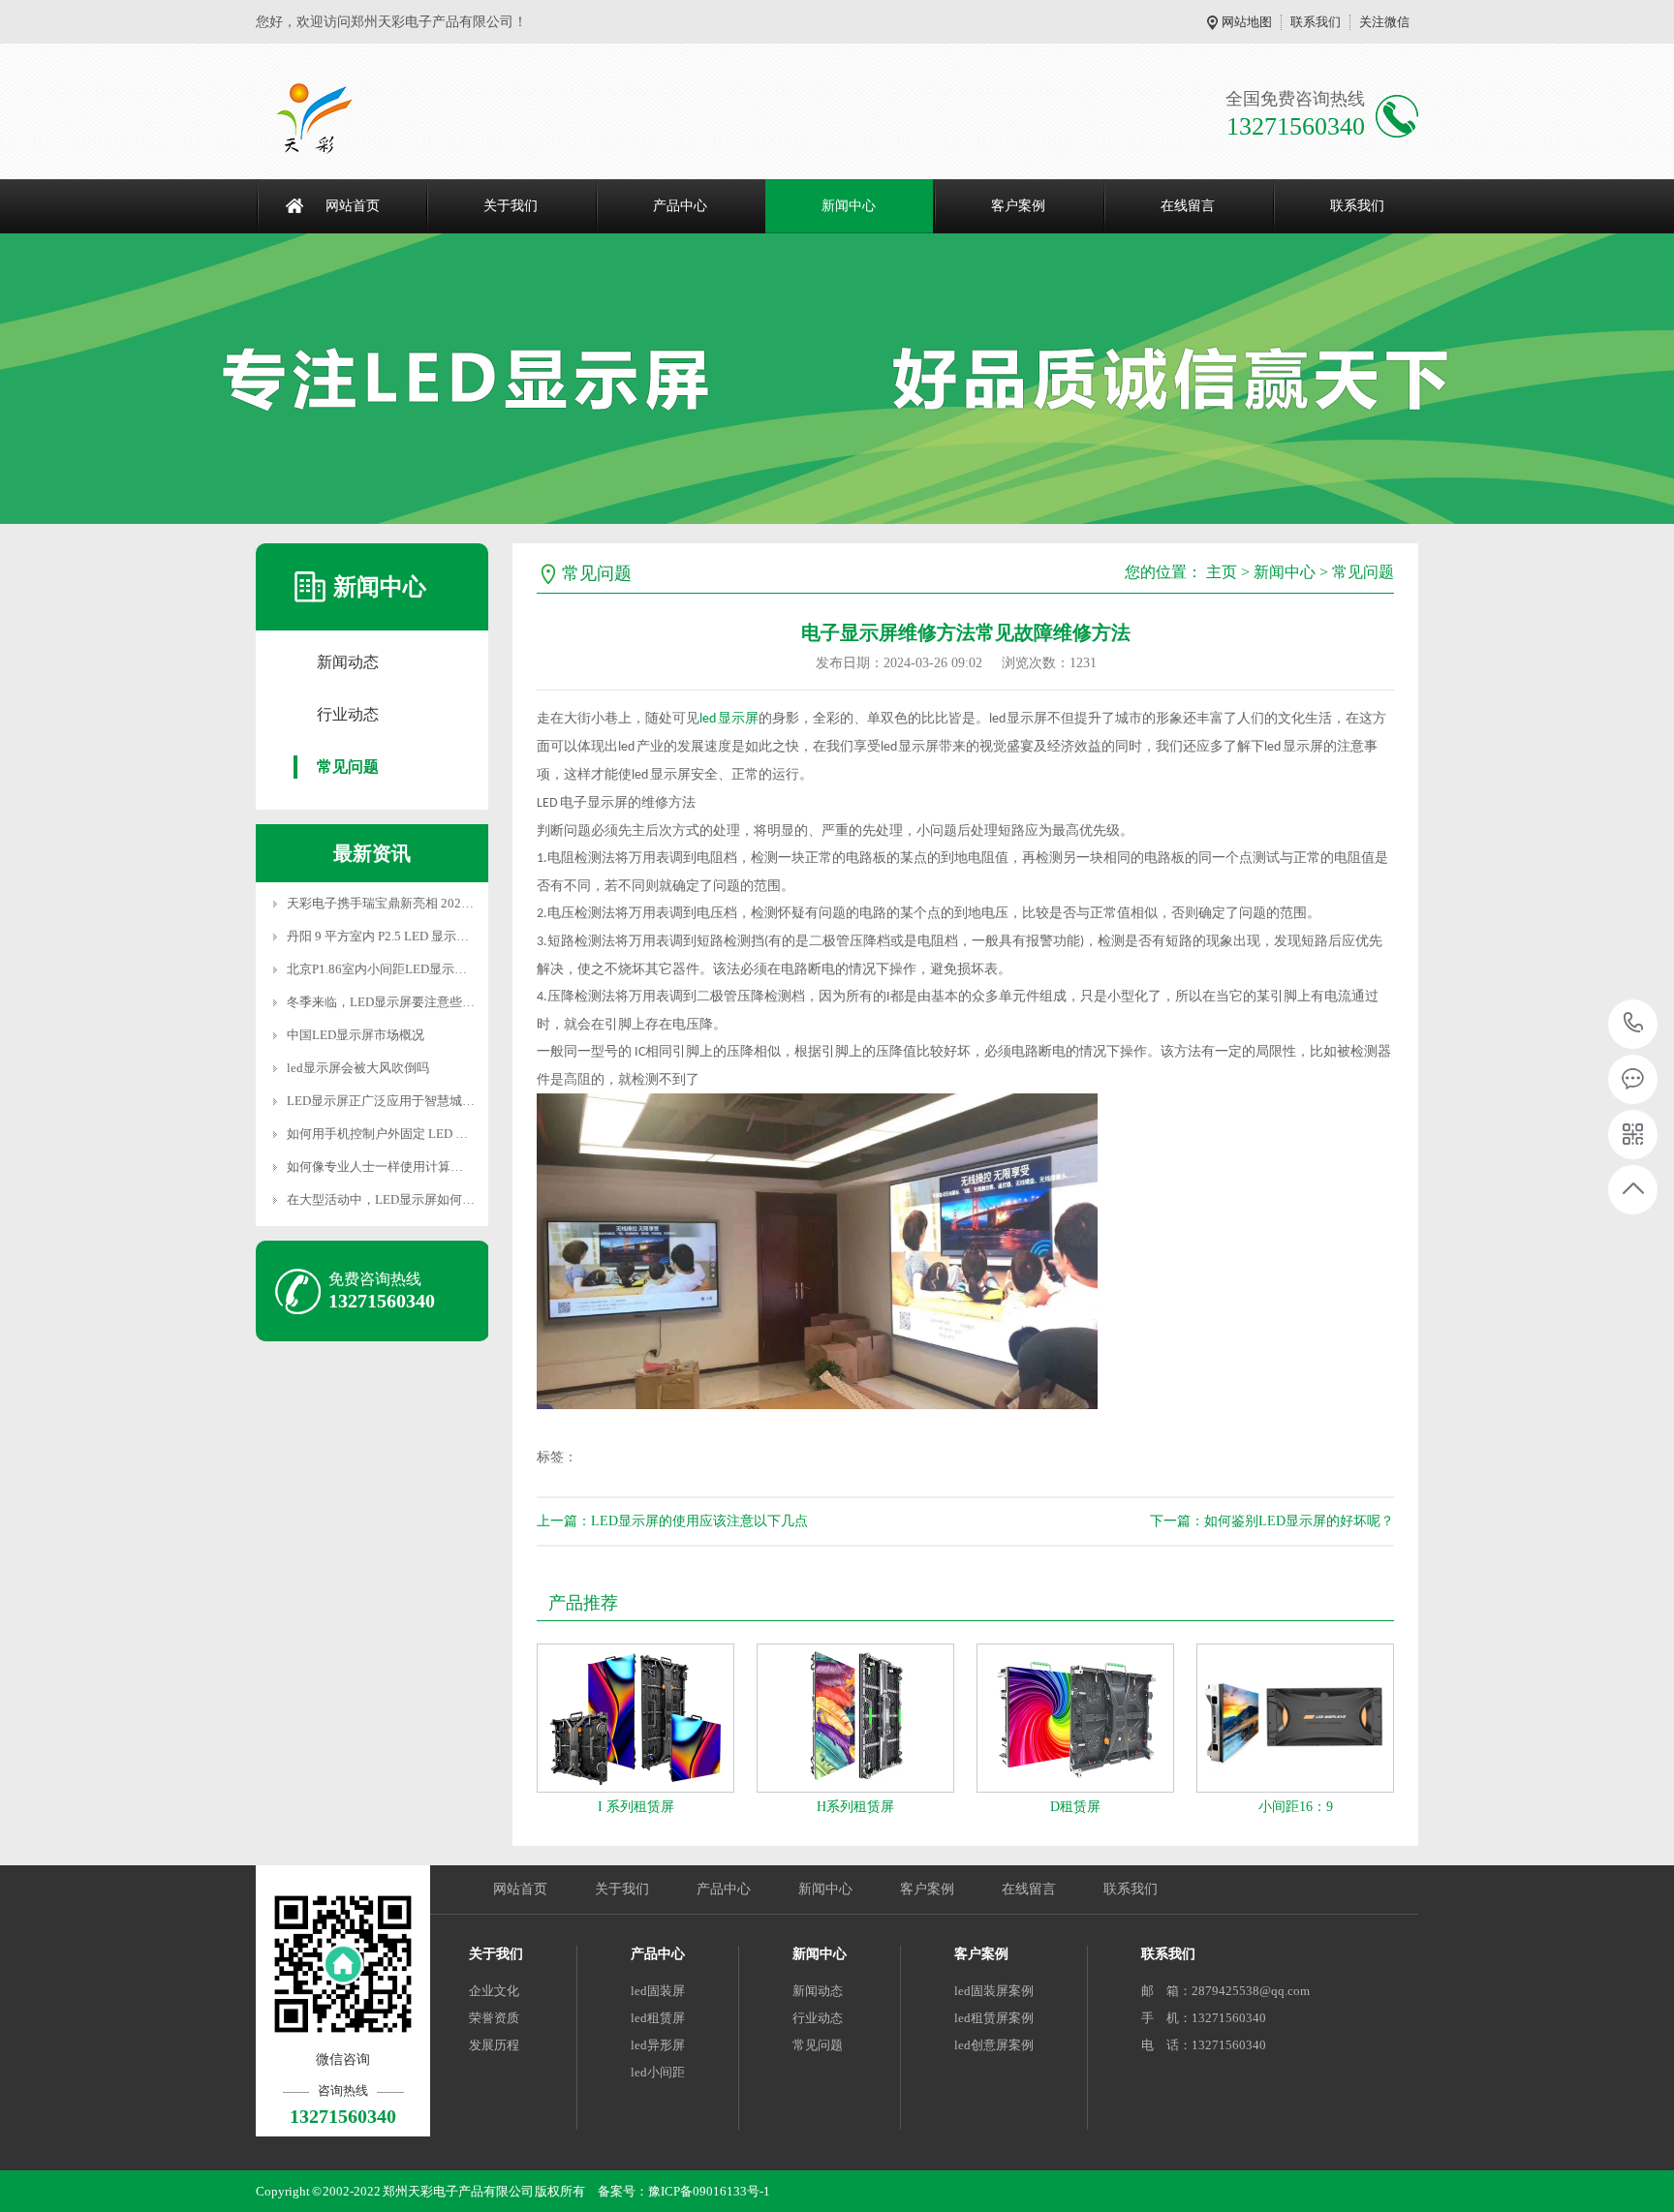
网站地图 (1247, 22)
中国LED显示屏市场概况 (356, 1035)
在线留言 (1188, 206)
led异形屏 (658, 2045)
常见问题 (348, 767)
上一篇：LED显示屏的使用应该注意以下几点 (672, 1521)
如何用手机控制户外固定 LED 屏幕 (384, 1134)
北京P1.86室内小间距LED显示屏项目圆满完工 (415, 969)
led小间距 (658, 2072)
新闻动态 (348, 662)
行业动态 (348, 714)
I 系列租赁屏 (636, 1807)
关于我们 (511, 206)
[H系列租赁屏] (855, 1718)
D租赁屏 (1075, 1807)
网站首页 (353, 206)
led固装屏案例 (994, 1991)
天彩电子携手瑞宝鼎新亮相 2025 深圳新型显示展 (423, 903)
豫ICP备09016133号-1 (709, 2191)
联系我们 (1316, 22)
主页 (1222, 572)
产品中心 (680, 206)
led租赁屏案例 (994, 2018)
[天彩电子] (335, 116)
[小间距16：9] (1295, 1718)
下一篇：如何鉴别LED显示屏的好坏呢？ (1272, 1521)
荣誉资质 (494, 2018)
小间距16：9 (1296, 1807)
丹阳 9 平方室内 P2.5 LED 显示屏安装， (397, 936)
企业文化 (494, 1991)
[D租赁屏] (1075, 1718)
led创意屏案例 (994, 2045)
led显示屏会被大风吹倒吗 (358, 1068)
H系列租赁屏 (855, 1807)
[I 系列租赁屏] (635, 1718)
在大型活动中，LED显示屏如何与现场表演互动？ (425, 1199)
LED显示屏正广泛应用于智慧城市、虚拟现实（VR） (434, 1101)
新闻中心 (849, 206)
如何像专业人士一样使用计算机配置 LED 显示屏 (421, 1167)
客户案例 (1018, 206)
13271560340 (1634, 1024)
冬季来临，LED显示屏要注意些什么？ (393, 1002)
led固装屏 (658, 1991)
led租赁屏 (658, 2018)
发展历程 (494, 2045)
